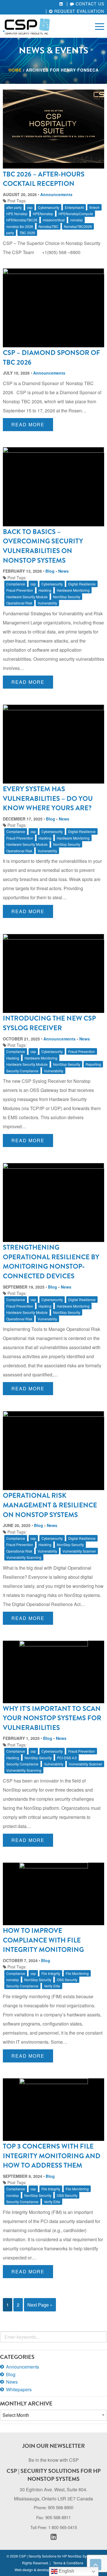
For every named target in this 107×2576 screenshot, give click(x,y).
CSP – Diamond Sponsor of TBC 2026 (52, 358)
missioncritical (54, 220)
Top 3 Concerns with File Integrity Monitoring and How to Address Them (52, 2156)
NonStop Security (67, 597)
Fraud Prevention (20, 590)
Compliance (16, 584)
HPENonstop (43, 214)
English (66, 2571)
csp (30, 207)
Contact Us (89, 4)
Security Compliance (22, 1071)
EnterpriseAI (74, 207)
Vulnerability (47, 603)
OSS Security (67, 1980)
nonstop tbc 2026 (20, 226)
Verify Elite (52, 1986)
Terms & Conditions (68, 2563)
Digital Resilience (82, 584)
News (63, 571)
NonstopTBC (49, 226)
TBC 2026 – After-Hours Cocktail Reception (44, 179)
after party (14, 207)
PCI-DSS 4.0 (67, 1758)
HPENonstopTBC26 (22, 220)
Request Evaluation (78, 11)
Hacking (45, 590)
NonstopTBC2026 (78, 226)
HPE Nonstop (17, 214)
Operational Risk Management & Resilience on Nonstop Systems (50, 1505)
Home (15, 70)
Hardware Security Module (27, 597)
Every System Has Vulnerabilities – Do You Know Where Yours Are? (48, 798)
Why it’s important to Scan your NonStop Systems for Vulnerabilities (52, 1718)
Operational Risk (19, 603)
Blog (50, 571)
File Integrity (51, 1973)
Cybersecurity (49, 207)
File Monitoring (77, 1973)
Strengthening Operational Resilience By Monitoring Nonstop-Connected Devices (51, 1262)
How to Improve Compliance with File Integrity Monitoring (43, 1940)
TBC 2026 (27, 233)
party (10, 233)
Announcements (56, 194)
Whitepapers (19, 2389)
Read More (28, 424)
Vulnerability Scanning (24, 1557)
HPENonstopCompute (76, 214)
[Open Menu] (100, 26)
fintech (94, 207)
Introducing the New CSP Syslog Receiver (49, 1023)
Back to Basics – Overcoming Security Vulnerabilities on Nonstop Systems (43, 546)
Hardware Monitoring (73, 590)
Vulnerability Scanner (79, 1551)
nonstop (76, 220)
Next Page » (40, 2305)
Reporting (93, 1064)
